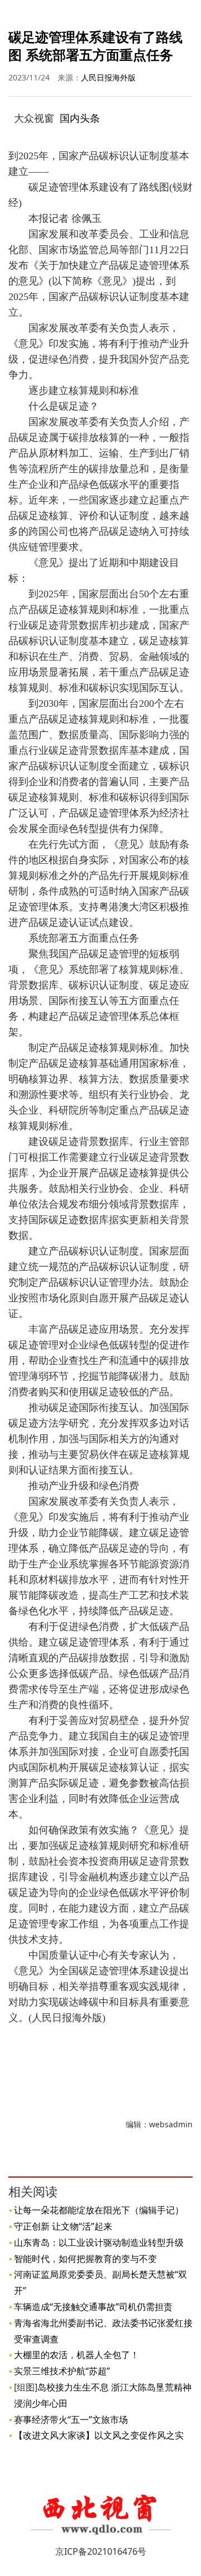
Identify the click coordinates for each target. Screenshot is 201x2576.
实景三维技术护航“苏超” (62, 2371)
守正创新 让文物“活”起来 (63, 2226)
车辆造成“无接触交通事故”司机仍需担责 (93, 2307)
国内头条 (80, 118)
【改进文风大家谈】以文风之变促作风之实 (99, 2435)
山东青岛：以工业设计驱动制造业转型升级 (99, 2242)
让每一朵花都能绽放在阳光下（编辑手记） (99, 2210)
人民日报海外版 (108, 77)
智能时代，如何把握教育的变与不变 (85, 2259)
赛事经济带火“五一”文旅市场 (71, 2420)
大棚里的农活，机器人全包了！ (76, 2355)
